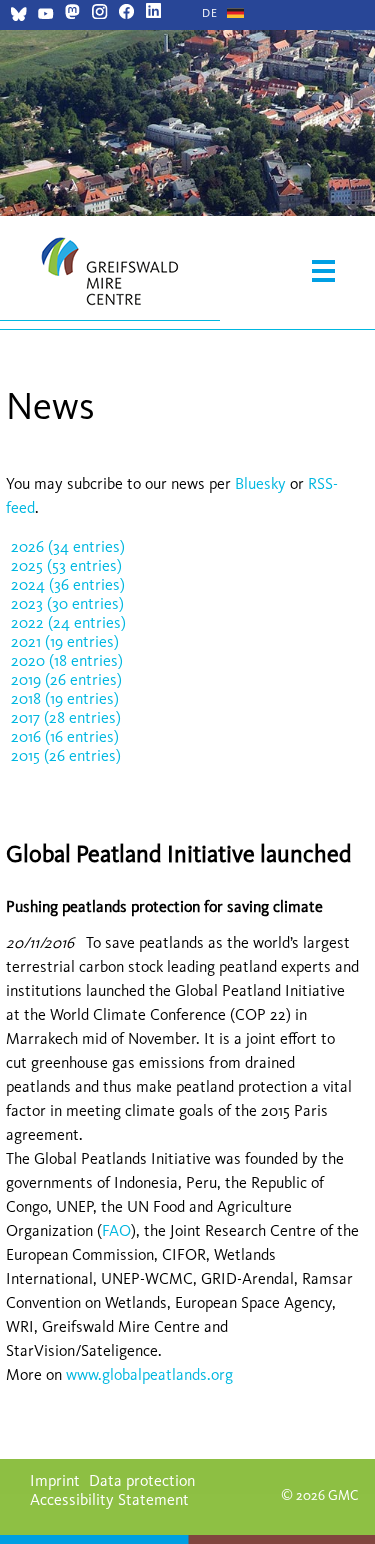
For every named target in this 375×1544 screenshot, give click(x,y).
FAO (116, 1230)
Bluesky (262, 483)
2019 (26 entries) (66, 679)
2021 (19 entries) (65, 641)
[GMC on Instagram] (99, 13)
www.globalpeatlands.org (149, 1374)
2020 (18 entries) (67, 660)
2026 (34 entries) (68, 546)
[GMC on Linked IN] (153, 13)
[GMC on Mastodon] (72, 13)
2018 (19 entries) (65, 698)
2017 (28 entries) (66, 717)
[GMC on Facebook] (126, 13)
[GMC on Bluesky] (18, 16)
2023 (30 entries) (67, 603)
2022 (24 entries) (68, 622)
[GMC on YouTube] (45, 16)
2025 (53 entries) (66, 565)
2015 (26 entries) (66, 755)
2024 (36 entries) (68, 584)
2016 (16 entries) (65, 736)
